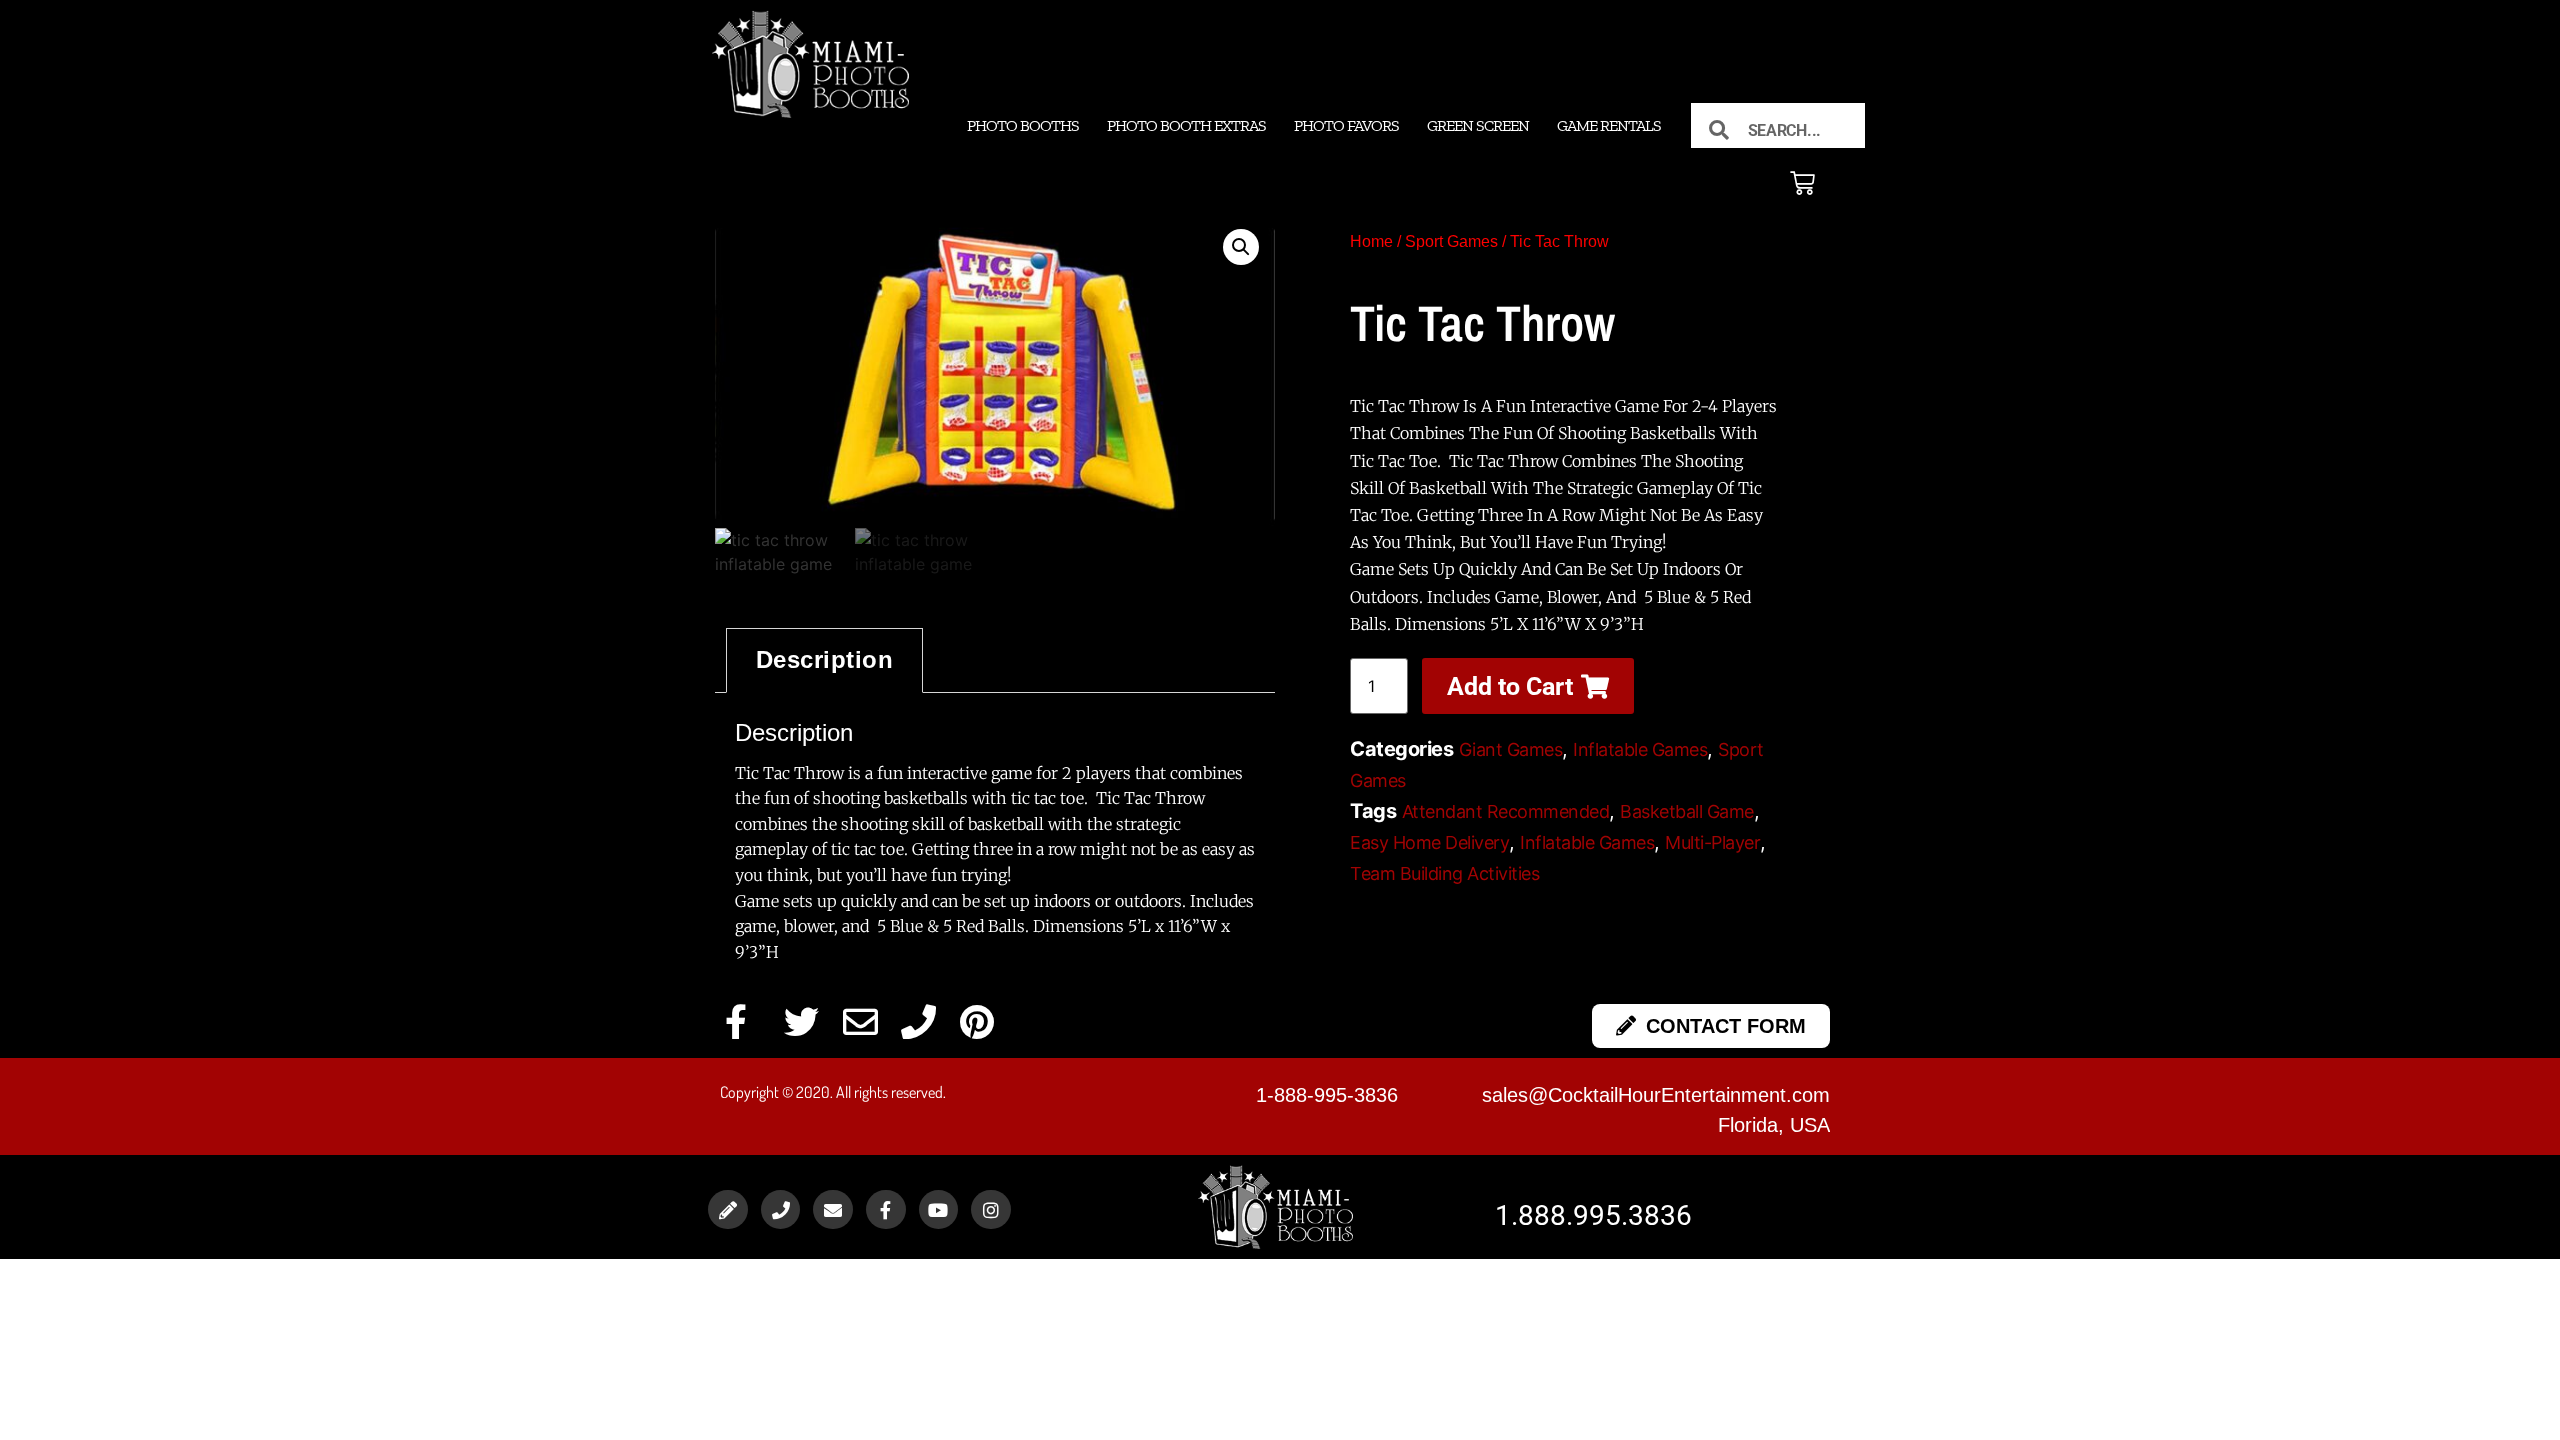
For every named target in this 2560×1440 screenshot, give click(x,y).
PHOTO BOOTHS (1023, 125)
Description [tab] (825, 659)
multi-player (1712, 842)
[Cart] (1802, 183)
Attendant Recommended (1506, 811)
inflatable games (1587, 842)
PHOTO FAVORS (1346, 125)
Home (1371, 241)
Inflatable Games (1640, 749)
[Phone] (781, 1210)
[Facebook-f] (886, 1210)
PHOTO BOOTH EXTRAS (1186, 125)
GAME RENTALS (1609, 125)
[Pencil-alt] (728, 1210)
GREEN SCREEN (1478, 125)
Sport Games (1451, 241)
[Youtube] (939, 1210)
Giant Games (1511, 749)
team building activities (1444, 873)
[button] (1241, 247)
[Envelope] (833, 1210)
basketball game (1687, 811)
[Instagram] (991, 1210)
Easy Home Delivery (1429, 842)
